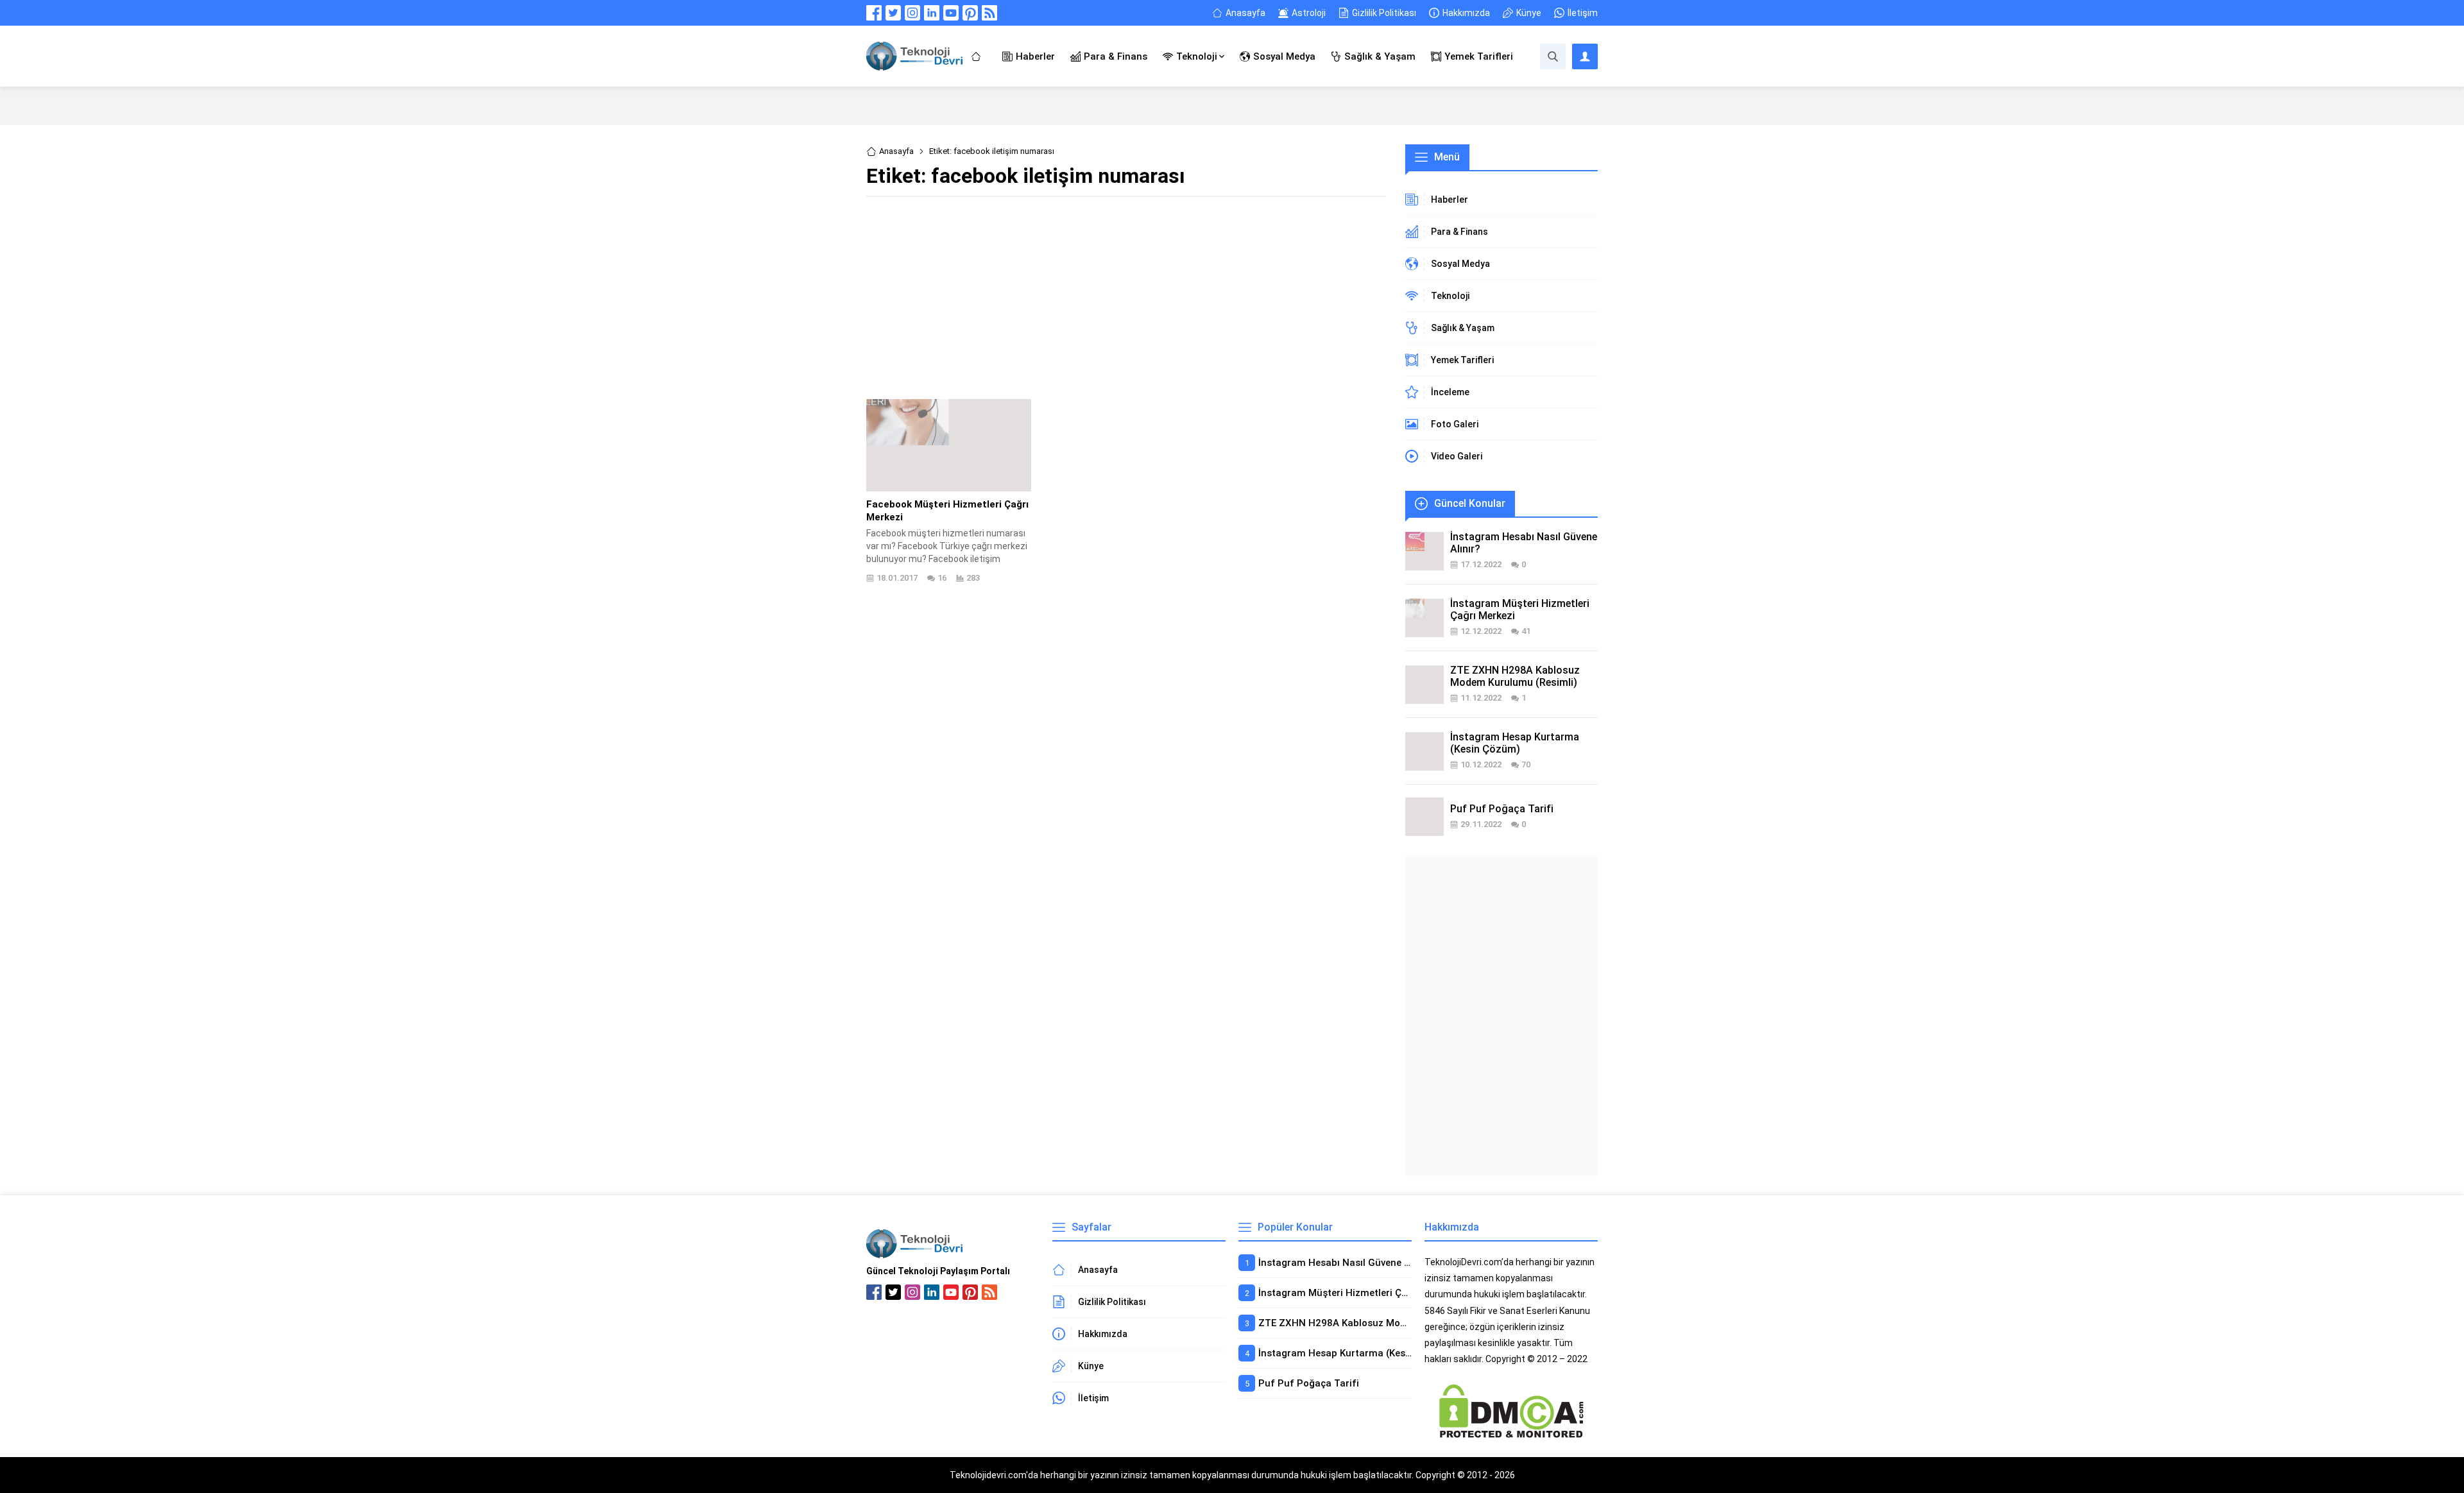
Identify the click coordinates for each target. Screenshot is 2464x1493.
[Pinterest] (970, 13)
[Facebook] (874, 13)
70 (1526, 764)
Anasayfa (896, 151)
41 (1526, 631)
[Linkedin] (932, 13)
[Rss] (989, 13)
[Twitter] (893, 13)
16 (942, 578)
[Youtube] (951, 13)
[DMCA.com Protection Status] (1511, 1433)
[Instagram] (912, 13)
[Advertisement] (1126, 296)
